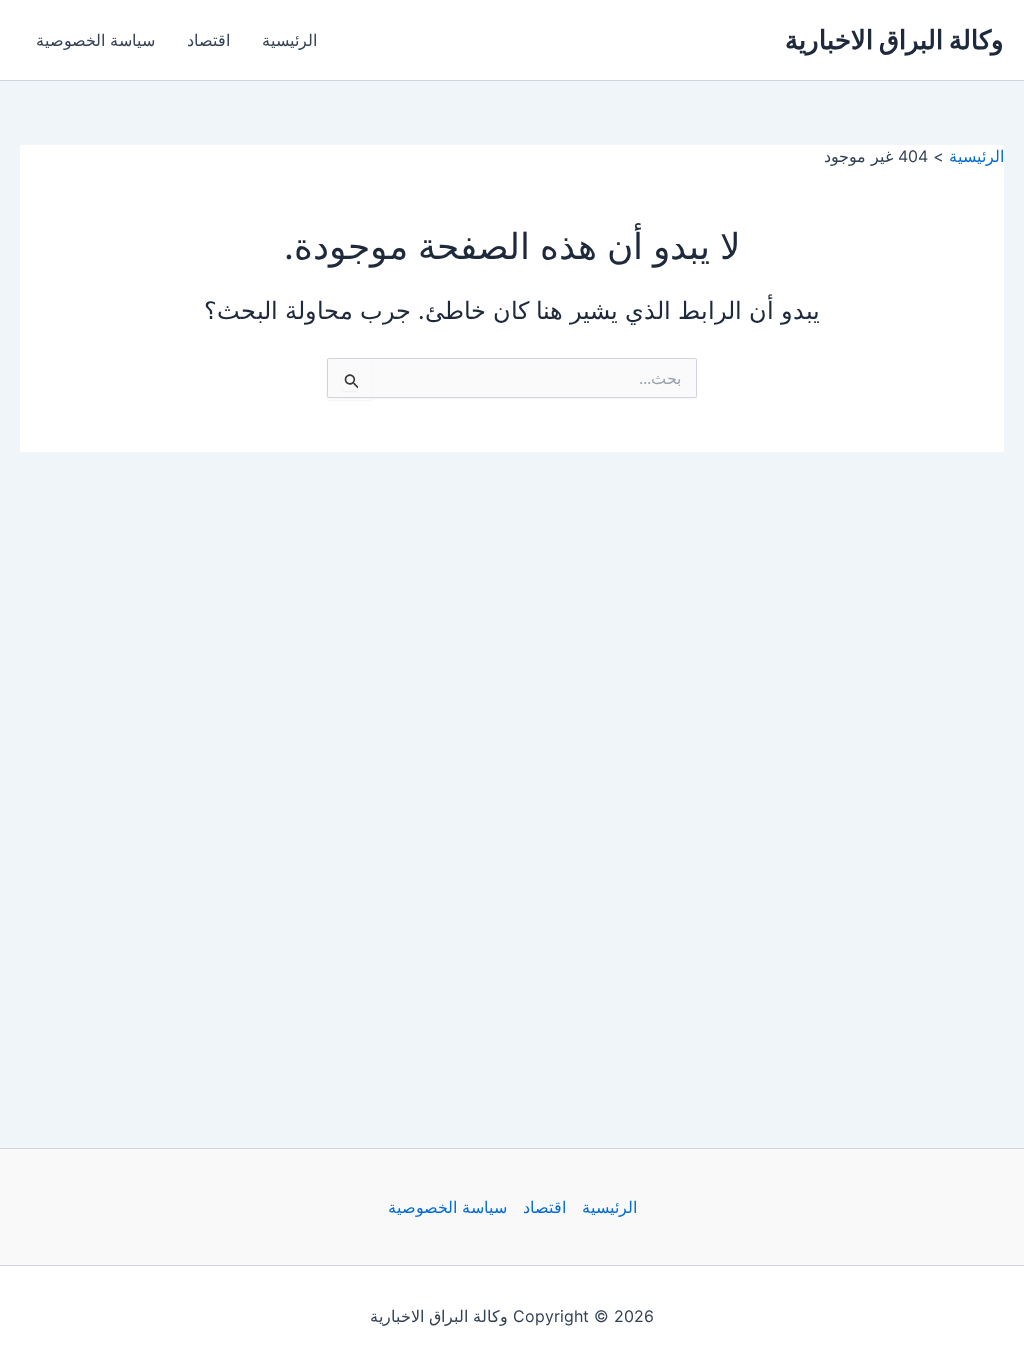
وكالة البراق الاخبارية (894, 39)
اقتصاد (208, 40)
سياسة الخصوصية (95, 40)
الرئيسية (289, 40)
